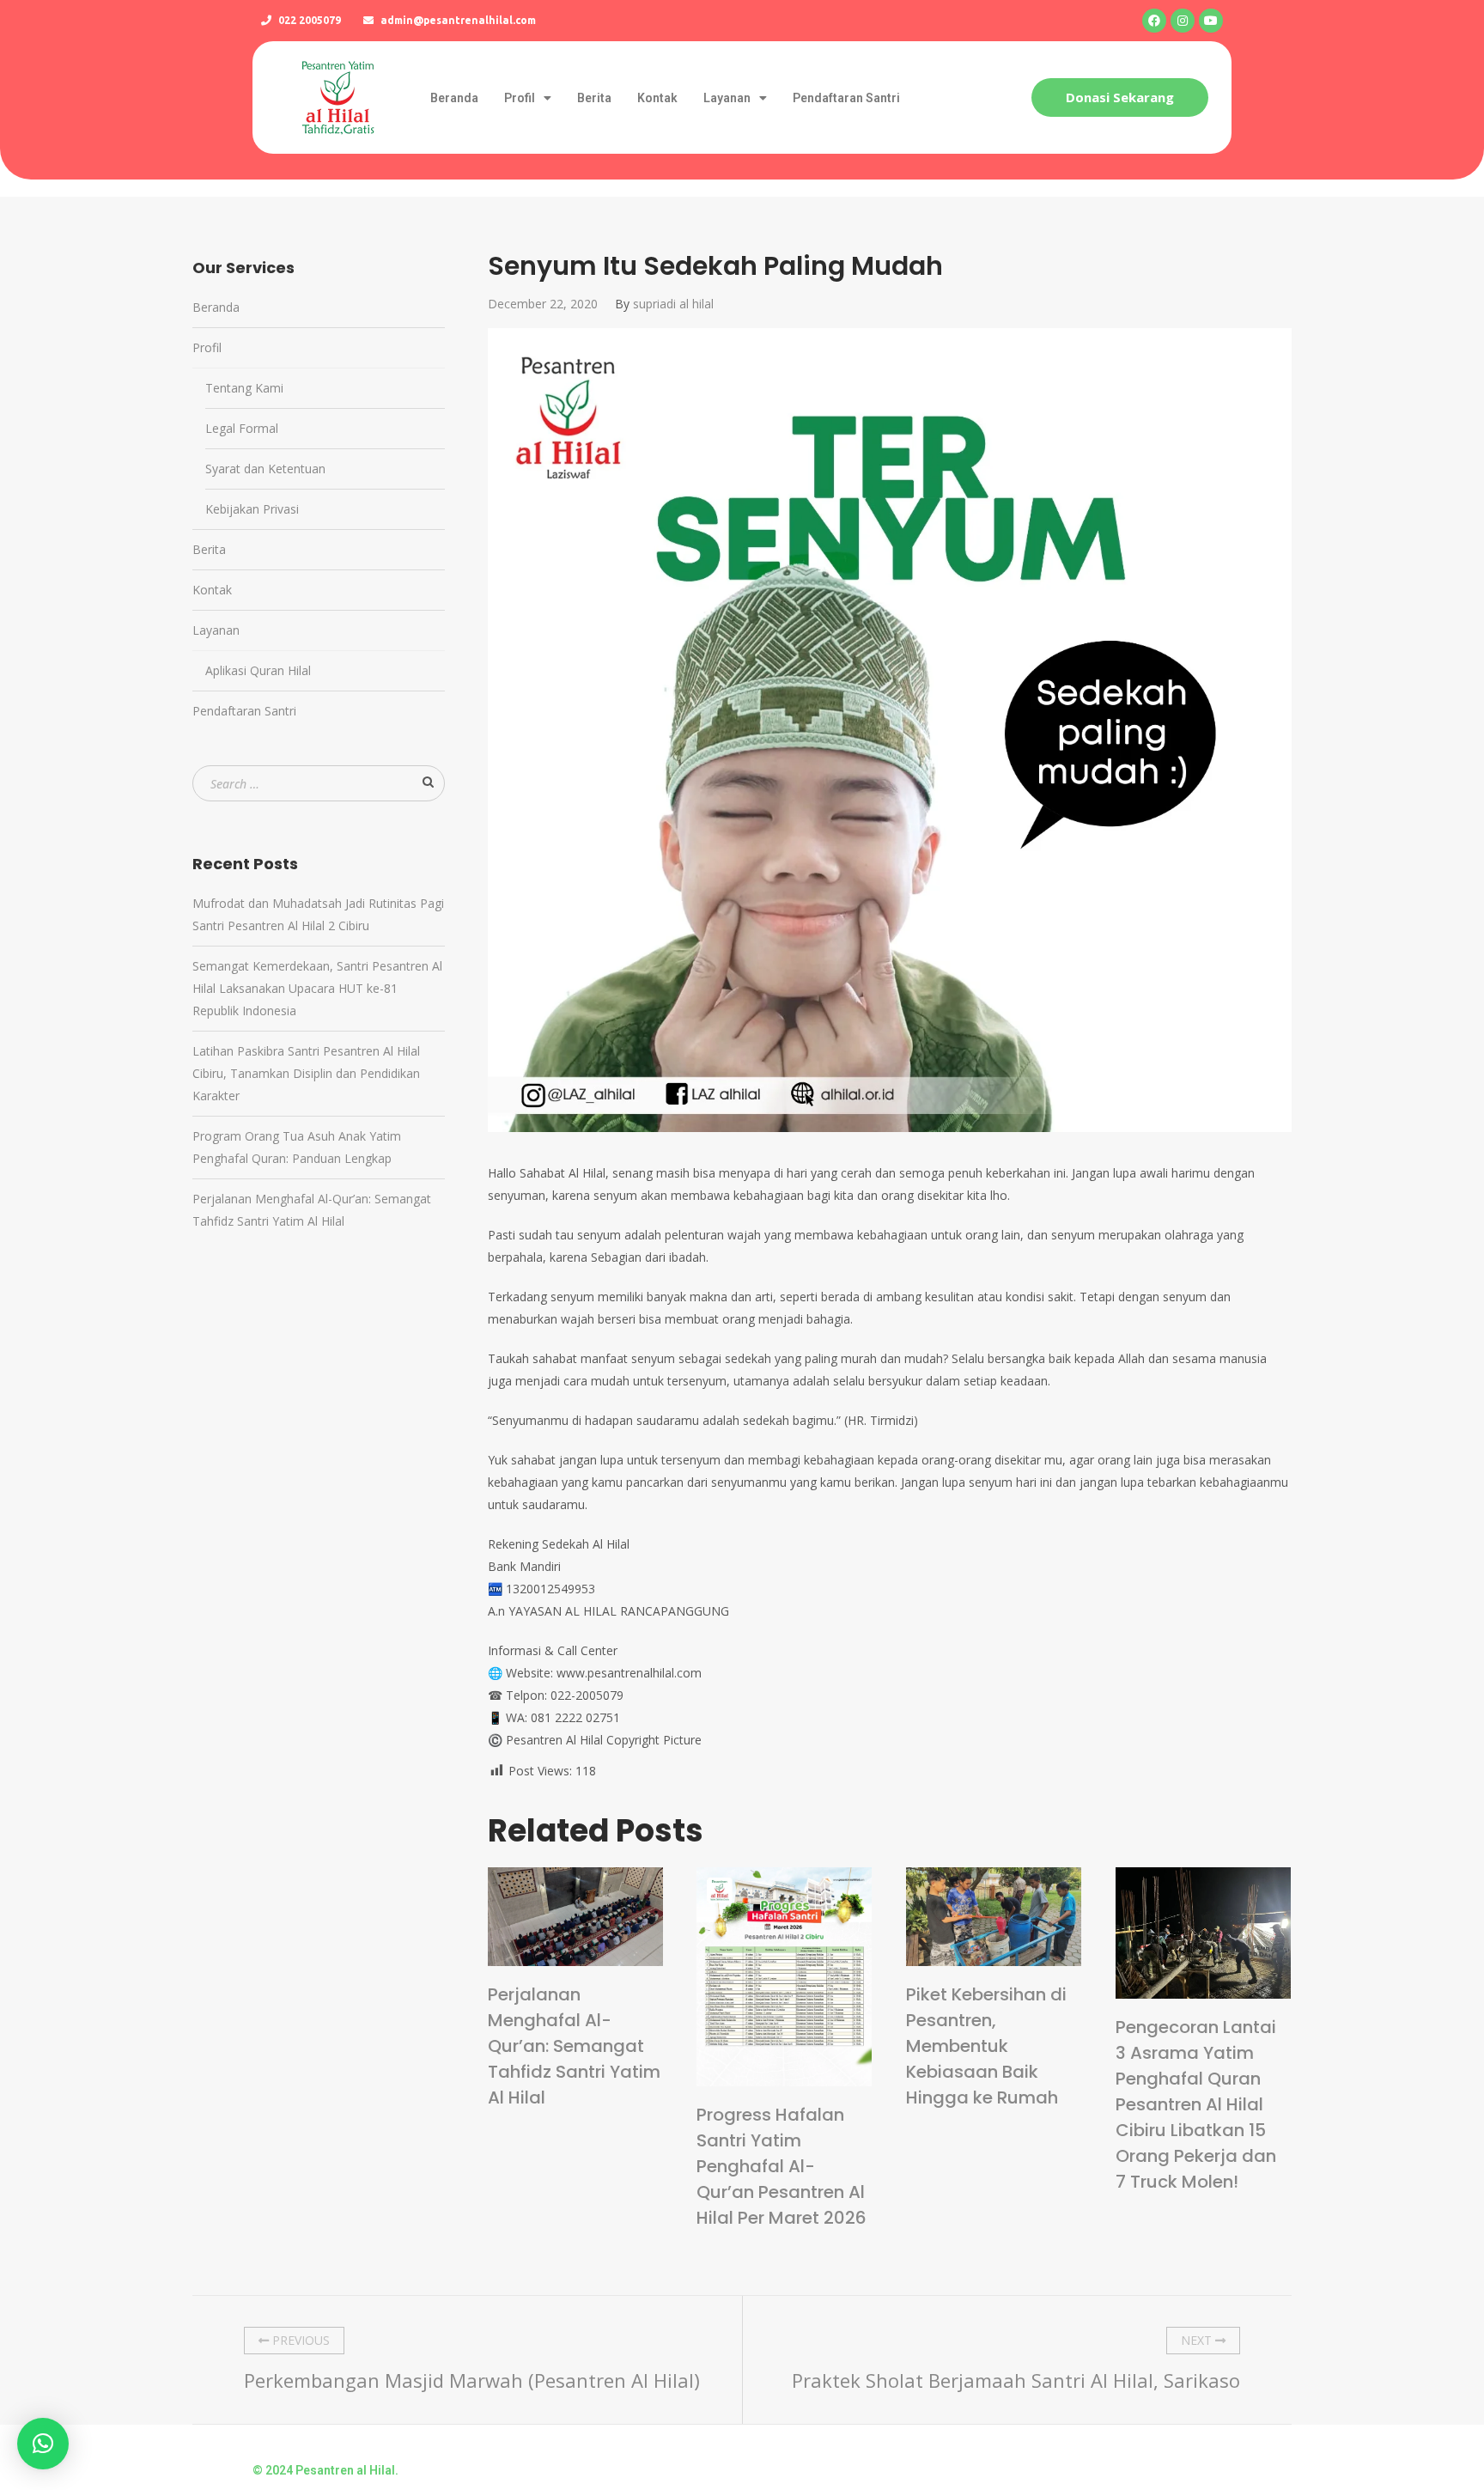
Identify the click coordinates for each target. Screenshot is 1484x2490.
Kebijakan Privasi (252, 509)
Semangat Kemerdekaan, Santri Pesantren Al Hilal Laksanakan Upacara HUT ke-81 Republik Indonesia (317, 988)
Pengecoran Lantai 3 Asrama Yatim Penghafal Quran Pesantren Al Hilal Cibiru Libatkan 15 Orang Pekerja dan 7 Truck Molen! (1196, 2104)
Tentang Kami (244, 388)
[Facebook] (1154, 21)
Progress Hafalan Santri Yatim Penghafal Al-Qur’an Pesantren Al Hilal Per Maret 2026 (782, 2166)
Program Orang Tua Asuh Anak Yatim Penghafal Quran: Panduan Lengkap (297, 1147)
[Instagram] (1183, 21)
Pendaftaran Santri (846, 98)
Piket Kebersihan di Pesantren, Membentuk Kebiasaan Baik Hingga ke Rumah (986, 2046)
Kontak (657, 98)
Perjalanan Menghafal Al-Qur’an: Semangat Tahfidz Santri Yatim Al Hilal (574, 2046)
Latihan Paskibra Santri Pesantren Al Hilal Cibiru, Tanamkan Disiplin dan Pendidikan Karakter (306, 1073)
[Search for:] (319, 784)
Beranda (454, 98)
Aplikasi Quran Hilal (258, 670)
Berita (594, 98)
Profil (520, 98)
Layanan (727, 98)
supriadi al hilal (673, 304)
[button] (1120, 97)
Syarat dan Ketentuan (265, 469)
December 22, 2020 (543, 304)
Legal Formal (242, 428)
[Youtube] (1211, 21)
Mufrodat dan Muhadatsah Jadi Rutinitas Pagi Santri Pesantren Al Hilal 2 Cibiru (318, 914)
